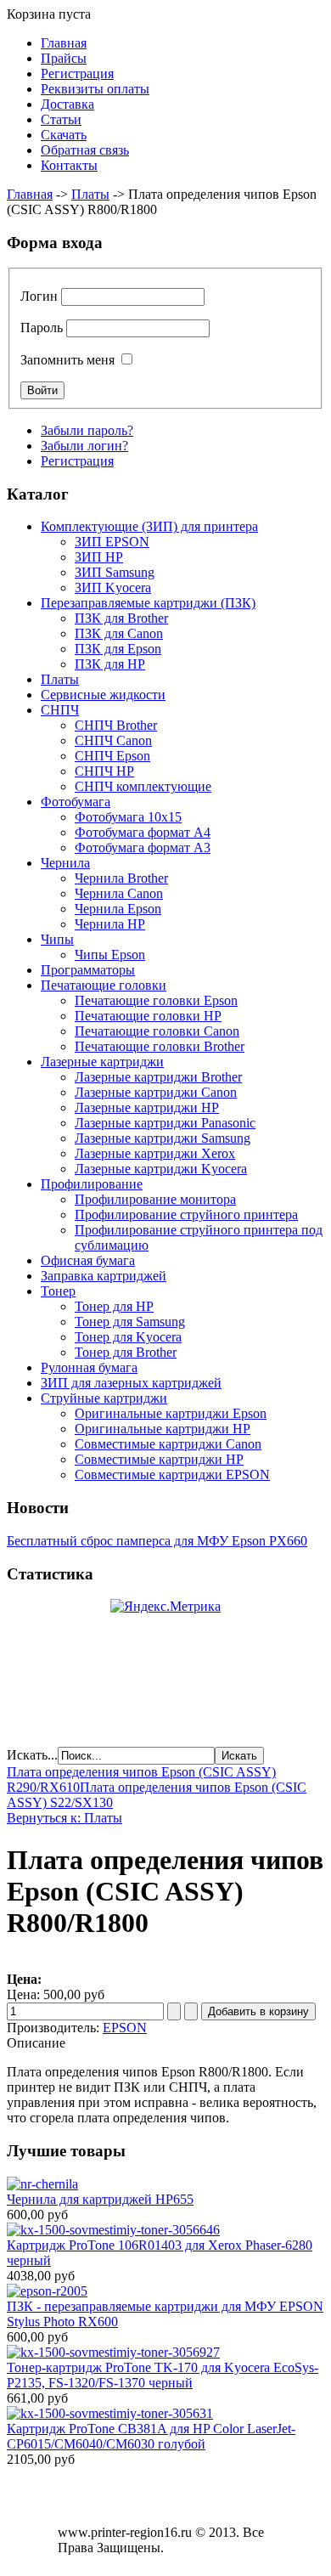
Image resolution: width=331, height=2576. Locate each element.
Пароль (42, 328)
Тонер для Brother (126, 1352)
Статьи (61, 119)
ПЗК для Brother (121, 618)
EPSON (125, 2028)
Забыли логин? (84, 446)
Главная (64, 43)
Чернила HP (110, 924)
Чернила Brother (121, 878)
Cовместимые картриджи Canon (168, 1444)
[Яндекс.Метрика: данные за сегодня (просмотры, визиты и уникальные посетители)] (165, 1607)
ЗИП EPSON (112, 542)
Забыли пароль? (87, 430)
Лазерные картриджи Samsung (163, 1138)
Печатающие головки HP (148, 1016)
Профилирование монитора (155, 1199)
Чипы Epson (110, 955)
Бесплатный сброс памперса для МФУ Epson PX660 (157, 1541)
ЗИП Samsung (115, 572)
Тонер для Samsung (130, 1322)
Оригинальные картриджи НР (163, 1429)
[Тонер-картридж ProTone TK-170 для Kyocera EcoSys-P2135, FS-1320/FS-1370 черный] (113, 2352)
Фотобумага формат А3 (143, 847)
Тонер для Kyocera (128, 1337)
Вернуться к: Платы (65, 1818)
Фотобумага (76, 802)
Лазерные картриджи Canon (156, 1092)
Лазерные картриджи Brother (158, 1077)
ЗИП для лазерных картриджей (131, 1383)
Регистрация (77, 73)
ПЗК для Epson (118, 649)
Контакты (69, 165)
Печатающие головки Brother (160, 1046)
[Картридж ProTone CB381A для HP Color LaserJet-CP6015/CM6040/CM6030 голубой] (110, 2413)
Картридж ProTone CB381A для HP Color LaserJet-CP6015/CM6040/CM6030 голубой (151, 2436)
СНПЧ (60, 710)
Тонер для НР (114, 1306)
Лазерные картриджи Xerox (155, 1153)
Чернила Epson (118, 909)
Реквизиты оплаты (95, 89)
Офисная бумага (88, 1260)
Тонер (58, 1291)
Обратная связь (85, 150)
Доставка (67, 104)
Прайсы (64, 58)
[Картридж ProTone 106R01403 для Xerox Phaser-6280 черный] (113, 2230)
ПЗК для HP (110, 664)
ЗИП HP (99, 557)
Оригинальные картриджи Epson (171, 1413)
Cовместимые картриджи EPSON (172, 1474)
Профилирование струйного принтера (186, 1215)
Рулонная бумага (89, 1367)
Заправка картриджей (104, 1276)
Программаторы (88, 970)
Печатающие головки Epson (156, 1000)
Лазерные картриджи (102, 1062)
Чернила (65, 863)
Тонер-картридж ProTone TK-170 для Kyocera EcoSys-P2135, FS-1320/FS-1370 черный (163, 2375)
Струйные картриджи (104, 1398)
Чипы (57, 939)
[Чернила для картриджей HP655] (42, 2184)
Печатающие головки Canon (157, 1031)
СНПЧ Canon (113, 740)
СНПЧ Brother (116, 725)
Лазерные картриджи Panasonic (165, 1123)
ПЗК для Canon (119, 633)
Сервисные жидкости (103, 695)
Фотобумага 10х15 (128, 817)
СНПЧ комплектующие (143, 786)
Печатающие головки (104, 985)
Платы (90, 194)
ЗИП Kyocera (113, 588)
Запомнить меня (67, 360)
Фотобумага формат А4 (143, 832)
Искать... (32, 1755)
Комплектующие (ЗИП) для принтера (149, 526)
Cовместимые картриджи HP (159, 1459)
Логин (39, 296)
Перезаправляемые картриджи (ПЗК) (148, 603)
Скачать (64, 135)
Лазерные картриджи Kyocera (161, 1169)
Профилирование (92, 1184)
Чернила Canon (119, 893)
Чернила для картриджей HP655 (100, 2199)
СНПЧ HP (104, 771)
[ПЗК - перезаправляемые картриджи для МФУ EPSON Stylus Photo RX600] (47, 2291)
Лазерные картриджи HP (147, 1107)
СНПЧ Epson (112, 756)
